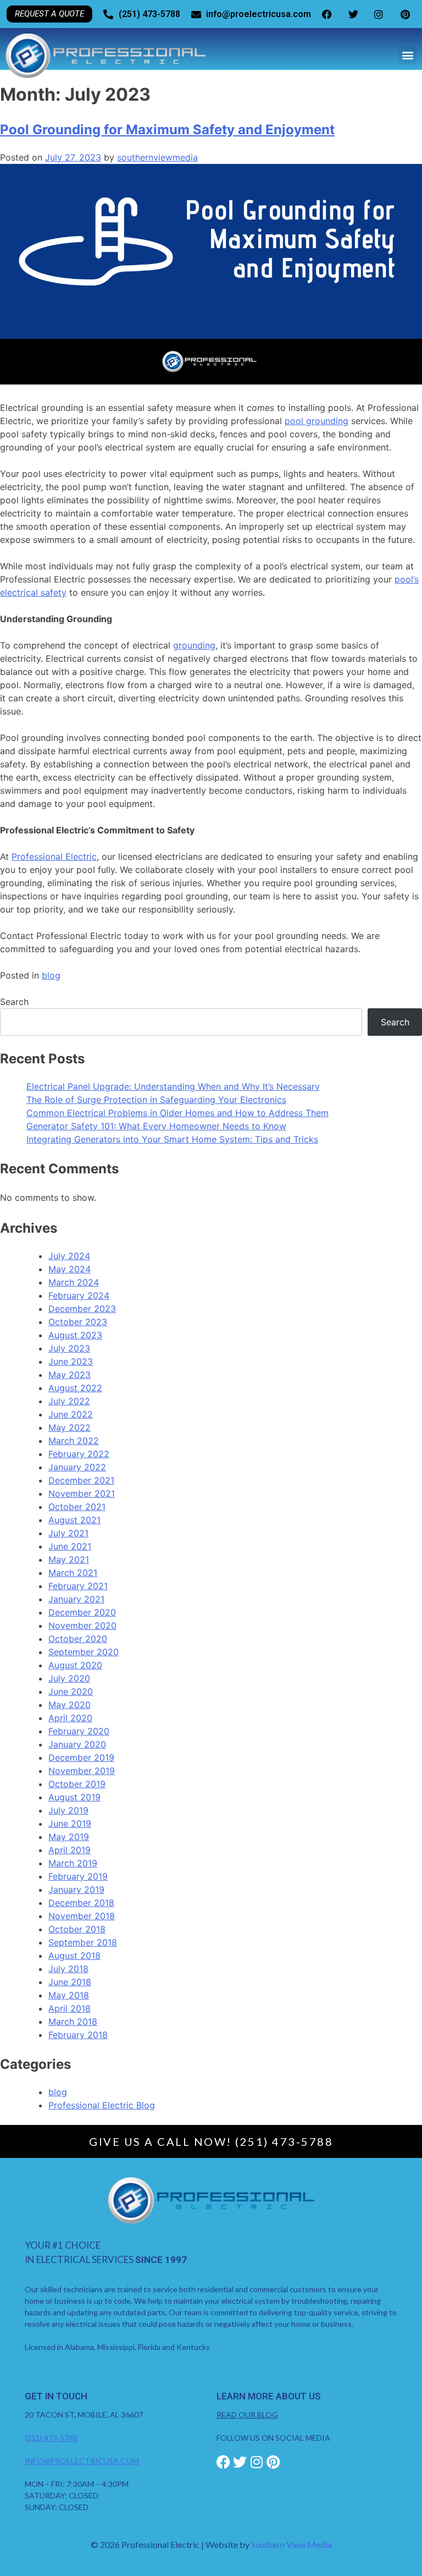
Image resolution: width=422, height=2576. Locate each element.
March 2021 (73, 1573)
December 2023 (82, 1309)
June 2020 (71, 1691)
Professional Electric (54, 856)
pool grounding (316, 421)
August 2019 (74, 1797)
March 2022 (74, 1441)
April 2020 (70, 1718)
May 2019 (69, 1837)
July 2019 (68, 1810)
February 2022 (79, 1454)
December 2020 (82, 1612)
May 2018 (69, 1995)
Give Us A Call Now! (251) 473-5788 (211, 2141)
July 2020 (69, 1678)
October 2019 (77, 1784)
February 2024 (79, 1295)
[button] (407, 55)
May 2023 (70, 1375)
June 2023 (71, 1361)
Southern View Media (291, 2544)
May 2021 (69, 1559)
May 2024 (70, 1269)
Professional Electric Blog (102, 2105)
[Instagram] (256, 2462)
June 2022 (71, 1414)
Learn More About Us (269, 2396)
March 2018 (73, 2022)
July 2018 (68, 1969)
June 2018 (70, 1982)
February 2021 (78, 1586)
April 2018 (70, 2008)
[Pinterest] (273, 2462)
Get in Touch (56, 2396)
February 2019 (78, 1876)
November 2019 (82, 1771)
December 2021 (81, 1480)
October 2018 (77, 1929)
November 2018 (82, 1916)
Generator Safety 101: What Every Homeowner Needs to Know (156, 1126)
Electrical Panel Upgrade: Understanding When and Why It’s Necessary (173, 1086)
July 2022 (69, 1401)
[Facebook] (223, 2462)
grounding (194, 645)
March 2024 (74, 1282)
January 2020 (77, 1744)
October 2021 (77, 1507)
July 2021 (68, 1533)
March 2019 (73, 1863)
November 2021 (82, 1493)
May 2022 (70, 1427)
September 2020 (84, 1652)
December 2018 (81, 1903)
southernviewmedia (157, 157)
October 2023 (78, 1322)
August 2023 (75, 1335)
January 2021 (76, 1599)
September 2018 (83, 1942)
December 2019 (81, 1757)
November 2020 (82, 1625)
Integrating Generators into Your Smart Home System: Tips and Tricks (172, 1139)
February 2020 (79, 1731)
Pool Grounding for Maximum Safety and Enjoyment (167, 130)
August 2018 (74, 1956)
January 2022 (77, 1467)
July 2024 (69, 1256)
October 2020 (78, 1639)
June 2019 (70, 1823)
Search (14, 1002)
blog (51, 975)
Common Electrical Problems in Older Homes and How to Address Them (177, 1113)
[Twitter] (240, 2462)
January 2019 (76, 1890)
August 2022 (75, 1388)
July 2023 (69, 1348)
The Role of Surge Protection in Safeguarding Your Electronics (156, 1100)
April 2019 (70, 1850)
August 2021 (74, 1520)
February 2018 (78, 2035)
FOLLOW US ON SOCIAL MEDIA (273, 2438)
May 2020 (70, 1705)
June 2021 (70, 1546)
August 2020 (75, 1665)
